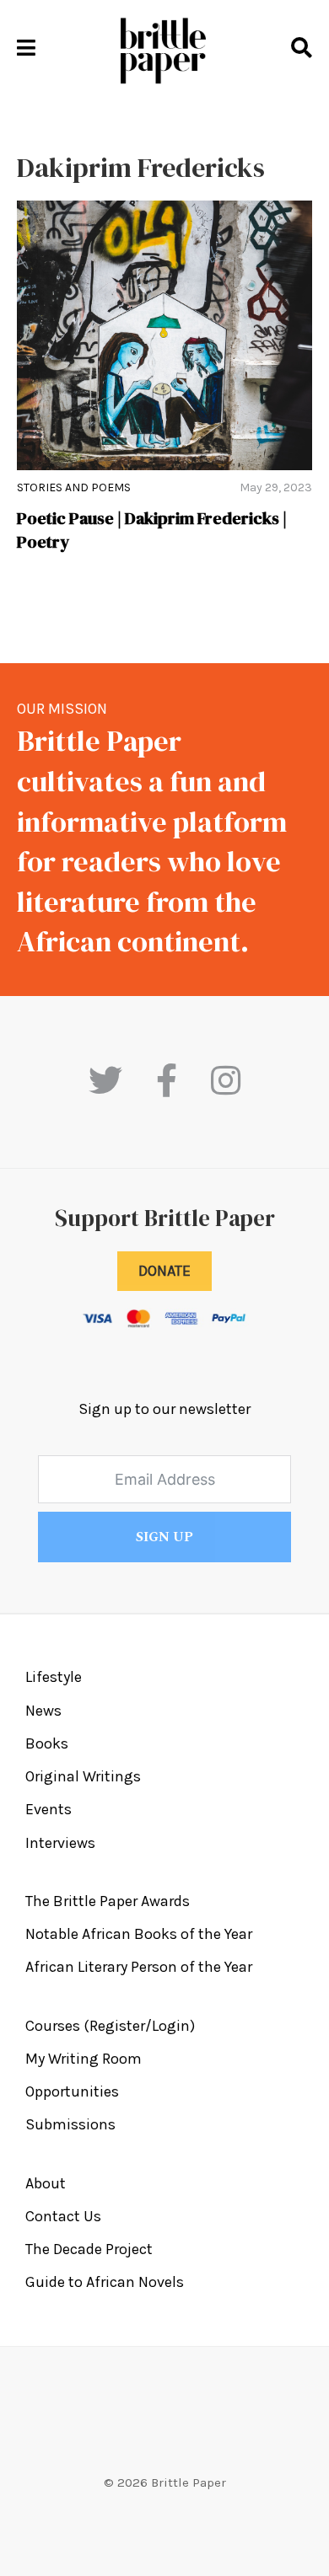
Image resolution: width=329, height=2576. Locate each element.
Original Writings (83, 1776)
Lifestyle (54, 1677)
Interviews (60, 1843)
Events (49, 1809)
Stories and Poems (74, 487)
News (43, 1711)
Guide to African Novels (105, 2282)
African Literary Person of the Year (139, 1967)
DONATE (164, 1271)
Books (47, 1743)
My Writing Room (84, 2059)
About (46, 2183)
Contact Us (63, 2216)
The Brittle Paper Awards (108, 1901)
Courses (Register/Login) (110, 2026)
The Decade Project (89, 2249)
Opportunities (72, 2091)
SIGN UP (164, 1537)
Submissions (70, 2124)
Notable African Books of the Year (139, 1934)
